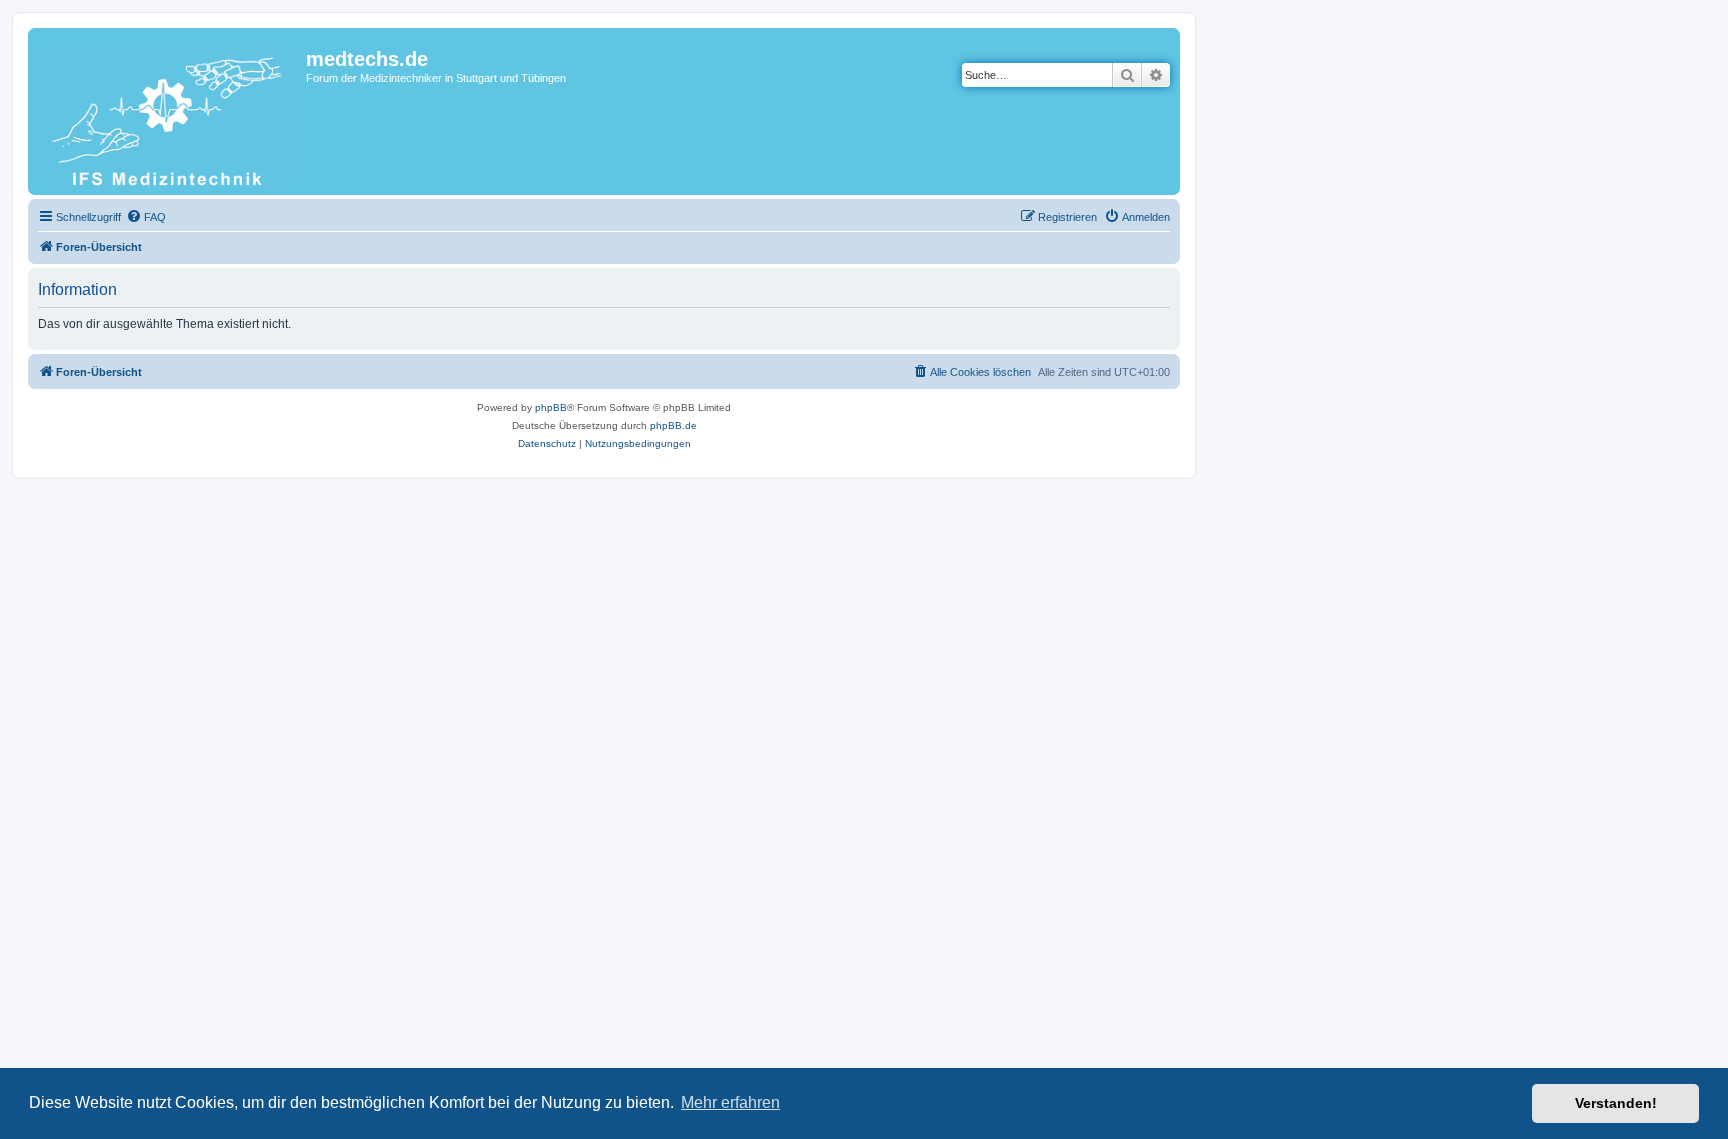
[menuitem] (146, 217)
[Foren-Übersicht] (169, 111)
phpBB (551, 407)
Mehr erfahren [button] (730, 1102)
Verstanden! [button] (1616, 1103)
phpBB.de (673, 425)
